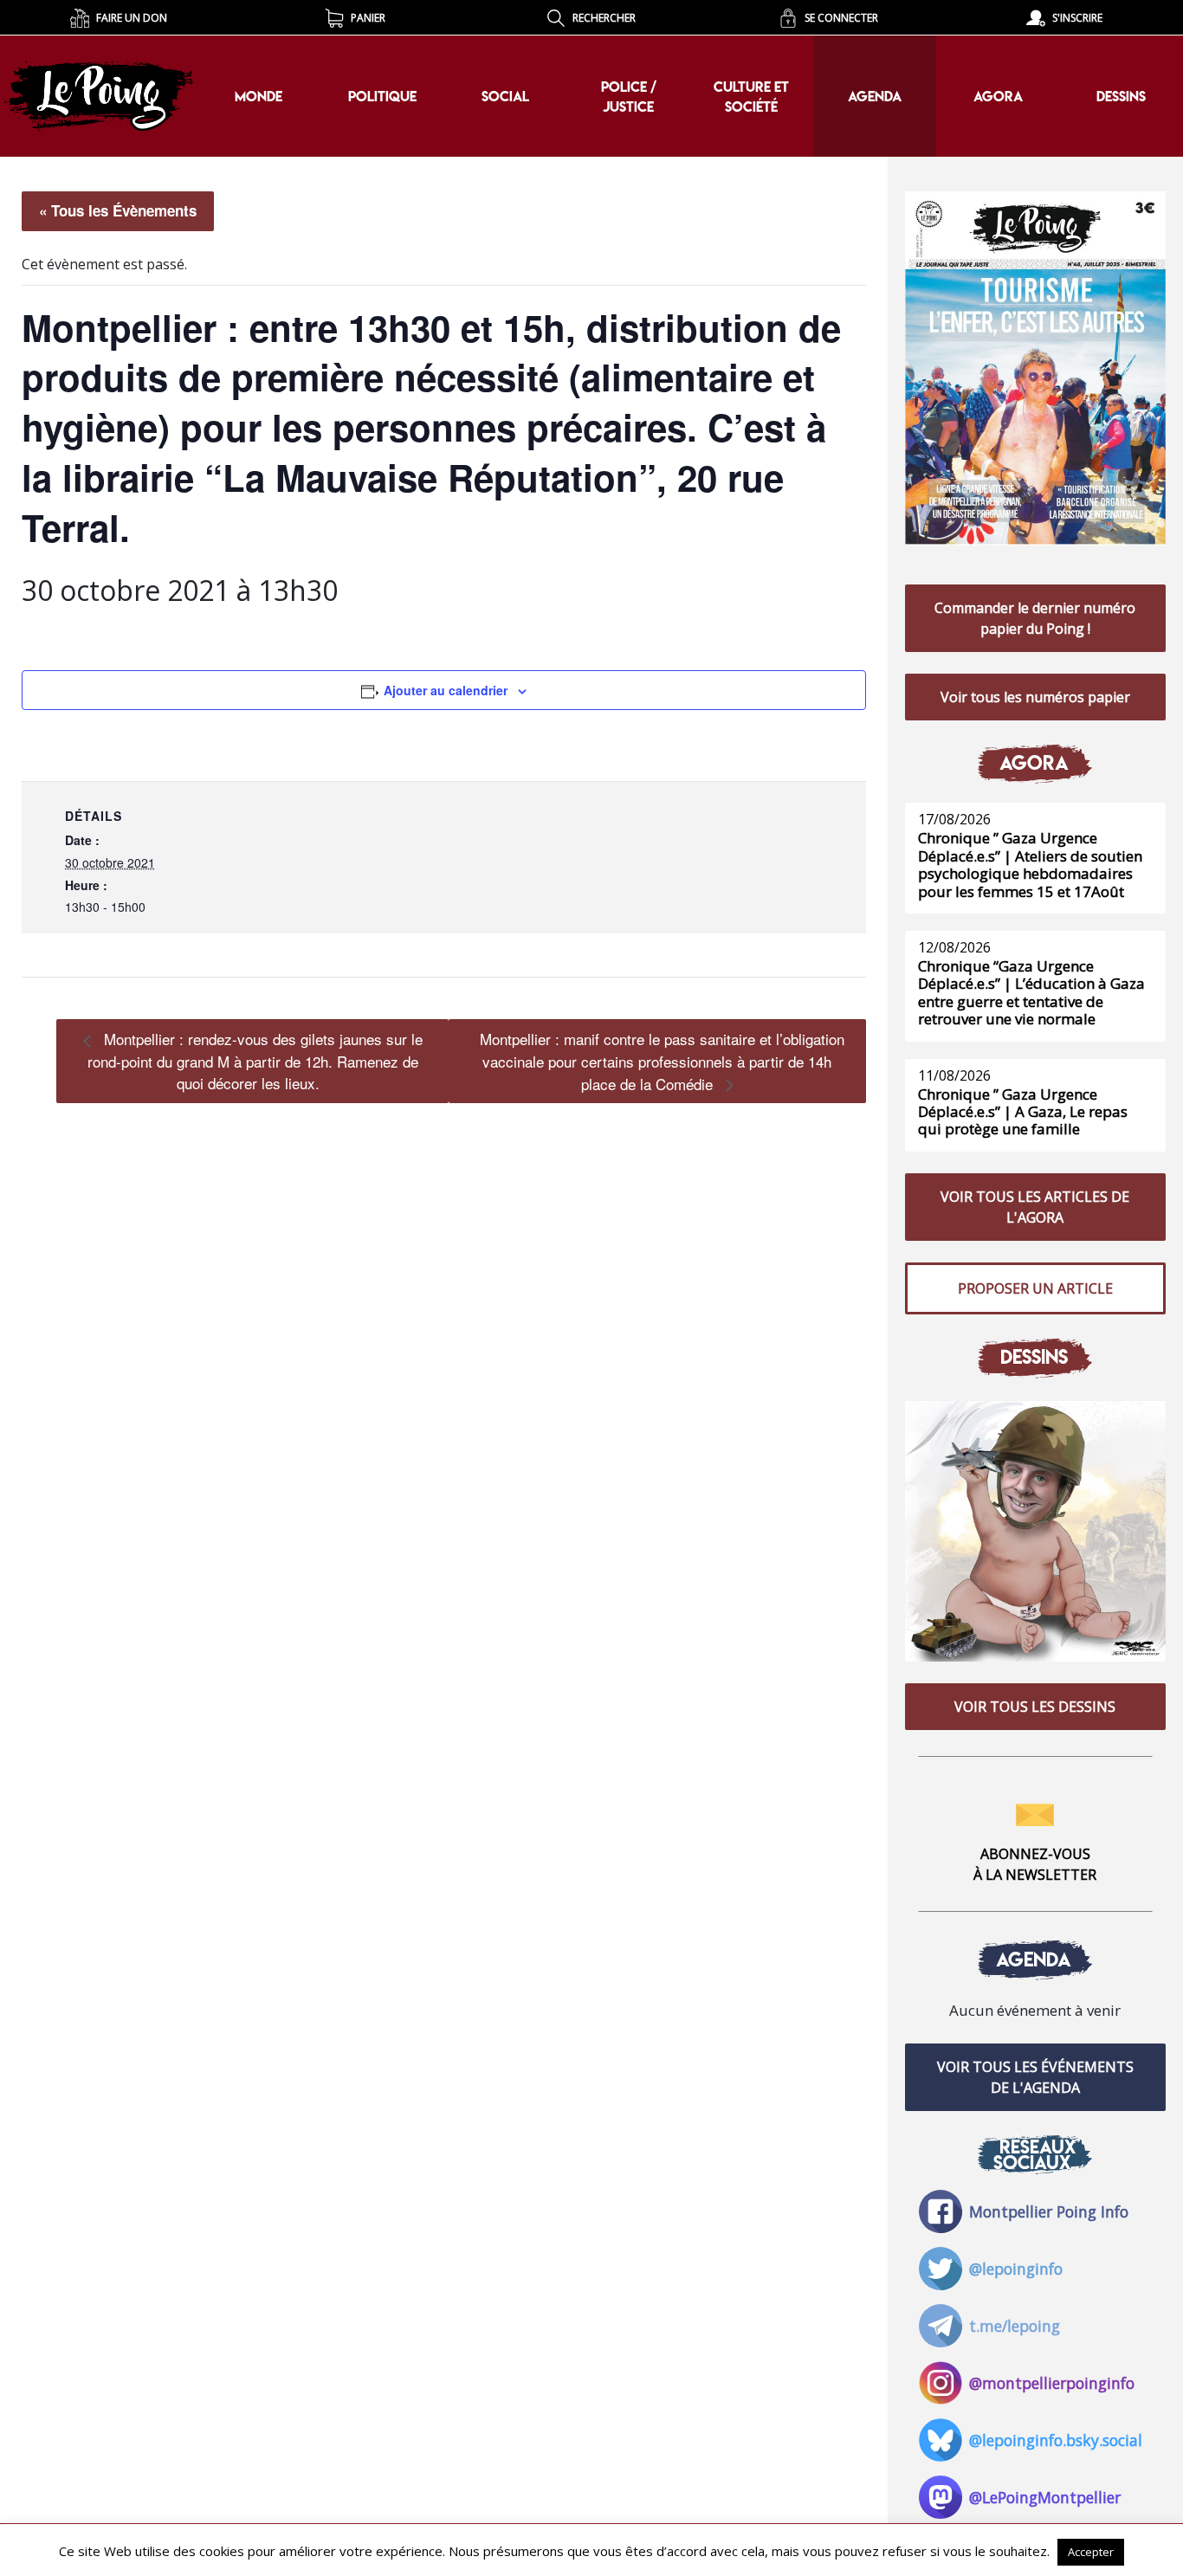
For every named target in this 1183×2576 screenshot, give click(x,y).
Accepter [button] (1091, 2552)
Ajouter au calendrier (446, 690)
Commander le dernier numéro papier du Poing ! (1035, 618)
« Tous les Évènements (118, 210)
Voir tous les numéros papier (1035, 697)
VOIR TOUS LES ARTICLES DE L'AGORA (1035, 1207)
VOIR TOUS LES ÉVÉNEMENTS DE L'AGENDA (1035, 2077)
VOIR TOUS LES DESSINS (1035, 1707)
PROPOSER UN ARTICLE (1035, 1288)
